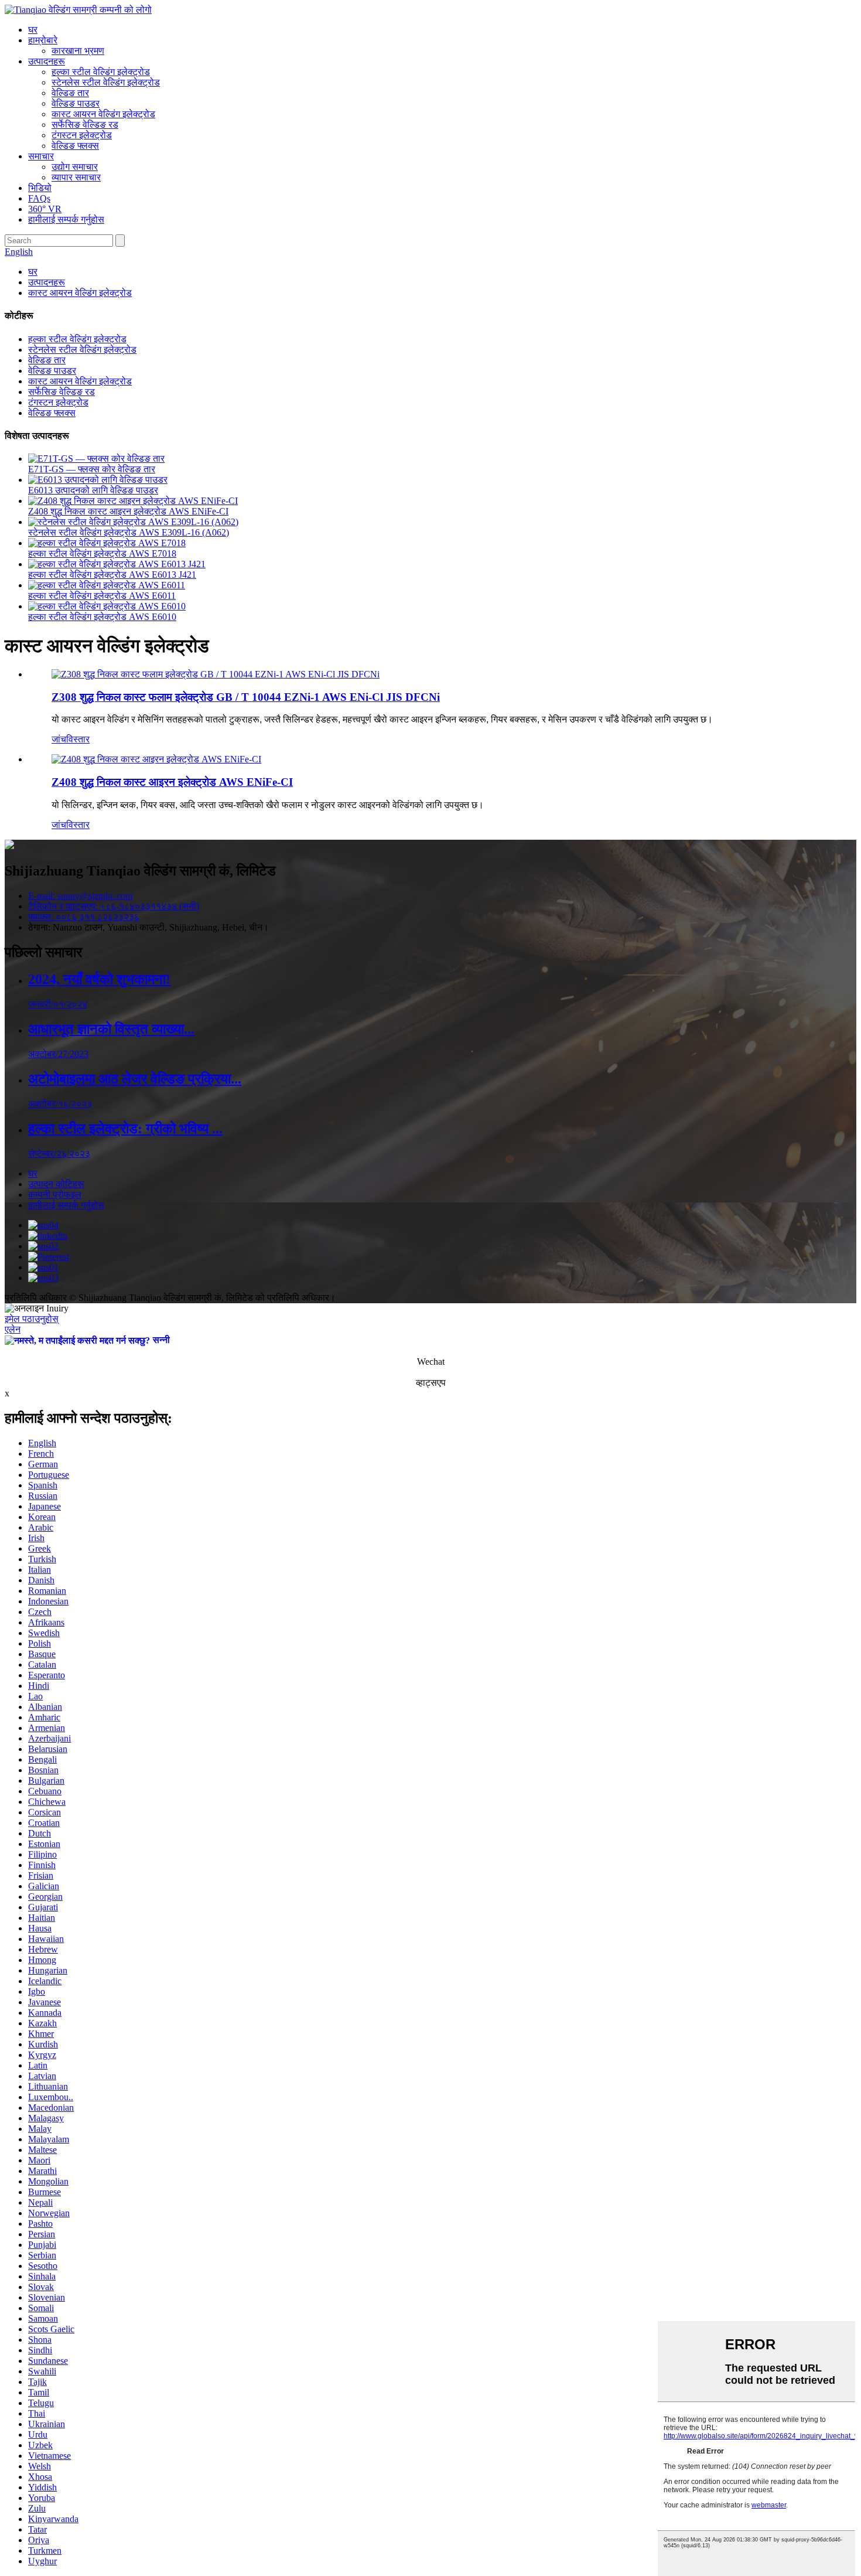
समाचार (41, 156)
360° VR (45, 209)
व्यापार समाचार (76, 177)
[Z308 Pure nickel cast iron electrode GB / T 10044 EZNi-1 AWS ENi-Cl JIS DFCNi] (216, 674)
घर (33, 30)
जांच (59, 739)
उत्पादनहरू (47, 61)
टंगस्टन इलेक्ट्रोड (82, 135)
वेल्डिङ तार (70, 93)
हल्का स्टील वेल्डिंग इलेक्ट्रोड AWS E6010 (102, 617)
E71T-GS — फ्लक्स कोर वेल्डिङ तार (92, 469)
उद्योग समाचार (75, 167)
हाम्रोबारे (43, 40)
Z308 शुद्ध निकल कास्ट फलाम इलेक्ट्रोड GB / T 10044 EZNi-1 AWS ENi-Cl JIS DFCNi (246, 697)
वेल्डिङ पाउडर (76, 103)
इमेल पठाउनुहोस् (32, 1319)
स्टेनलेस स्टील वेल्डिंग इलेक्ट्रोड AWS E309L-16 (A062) (129, 532)
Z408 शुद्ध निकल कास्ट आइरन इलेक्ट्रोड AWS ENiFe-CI (128, 511)
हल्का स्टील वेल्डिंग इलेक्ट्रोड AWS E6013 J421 (112, 575)
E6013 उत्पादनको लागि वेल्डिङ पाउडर (93, 490)
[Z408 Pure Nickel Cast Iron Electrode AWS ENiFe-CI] (156, 759)
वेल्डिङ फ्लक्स (75, 146)
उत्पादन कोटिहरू (56, 1184)
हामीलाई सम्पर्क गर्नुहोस (66, 219)
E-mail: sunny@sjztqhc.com (80, 896)
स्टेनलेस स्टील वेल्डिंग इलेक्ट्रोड (106, 82)
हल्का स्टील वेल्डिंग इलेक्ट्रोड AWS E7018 (102, 553)
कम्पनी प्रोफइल (55, 1195)
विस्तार (78, 739)
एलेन (13, 1329)
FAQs (39, 198)
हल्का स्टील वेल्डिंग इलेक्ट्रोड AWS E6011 (102, 596)
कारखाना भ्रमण (78, 51)
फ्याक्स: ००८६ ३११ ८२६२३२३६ (84, 917)
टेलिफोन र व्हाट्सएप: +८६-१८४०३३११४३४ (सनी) (114, 906)
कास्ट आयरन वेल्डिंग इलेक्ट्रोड (103, 114)
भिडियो (40, 188)
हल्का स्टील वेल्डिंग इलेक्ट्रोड (101, 72)
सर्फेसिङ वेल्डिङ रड (85, 125)
